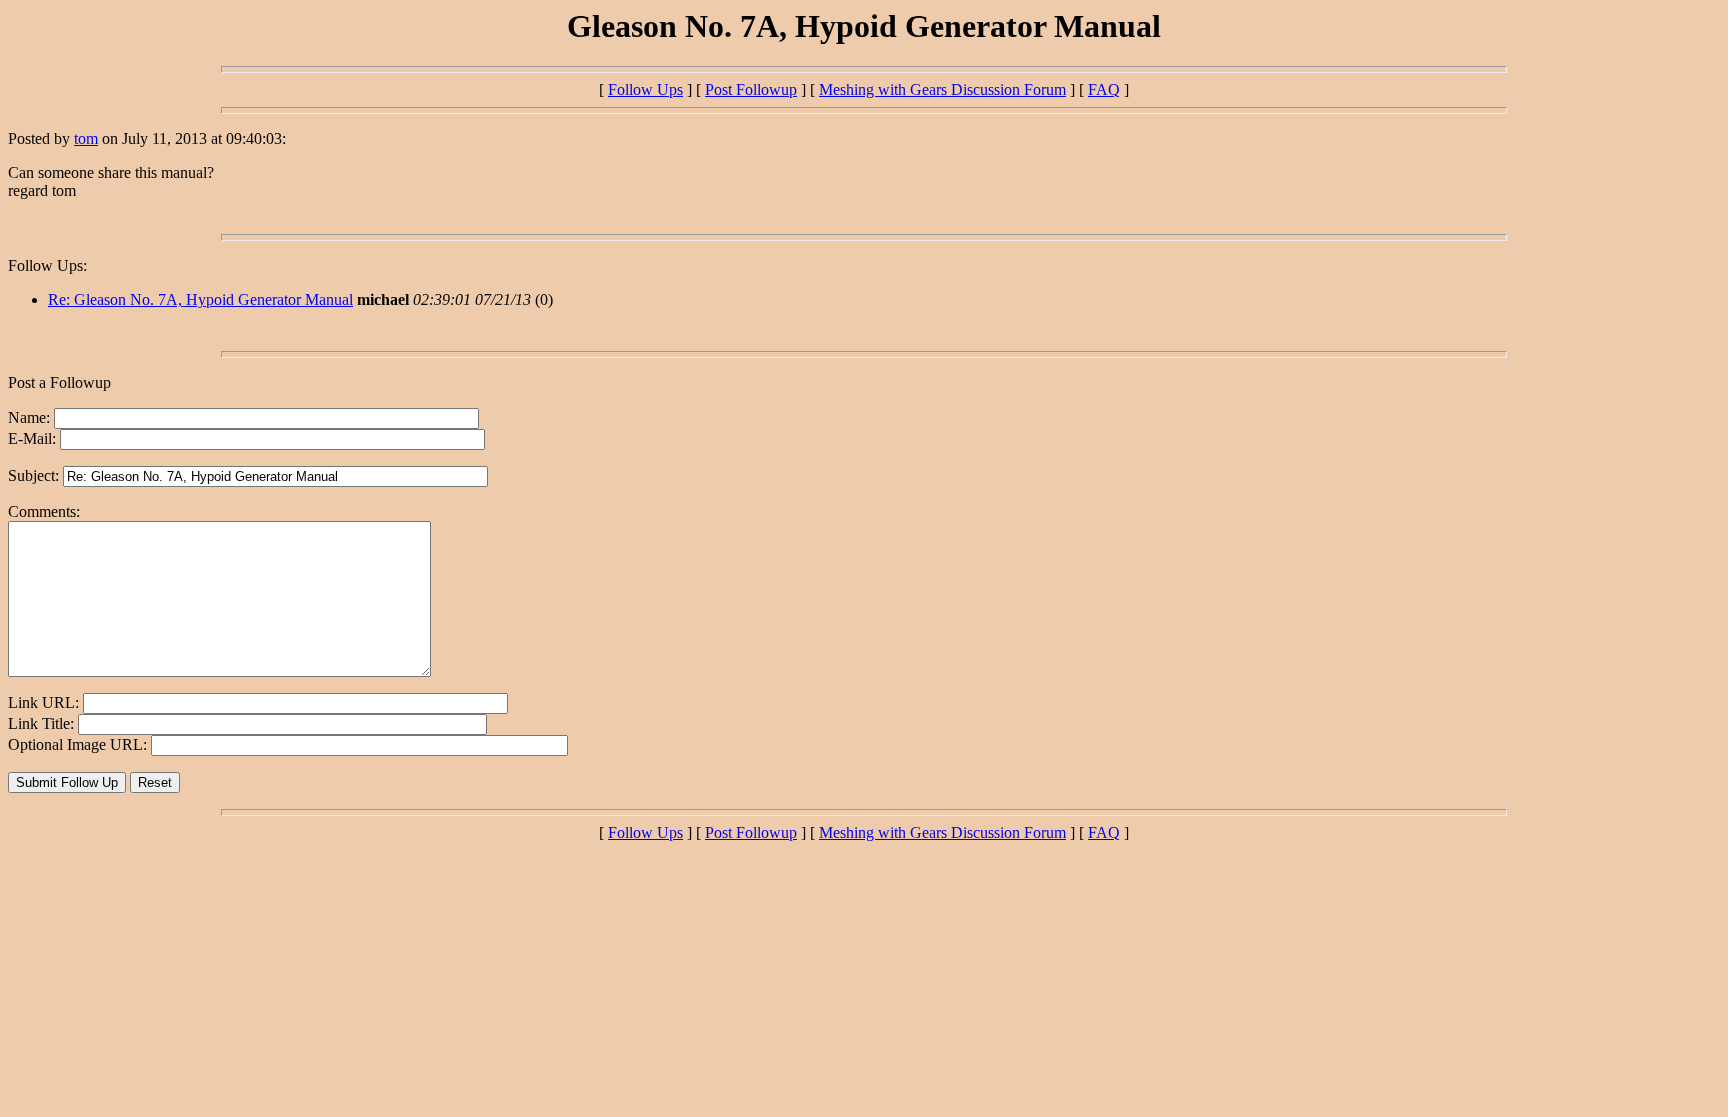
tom (86, 138)
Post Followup (751, 89)
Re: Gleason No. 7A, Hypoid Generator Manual (200, 299)
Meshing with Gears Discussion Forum (942, 89)
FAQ (1104, 89)
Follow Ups (645, 89)
